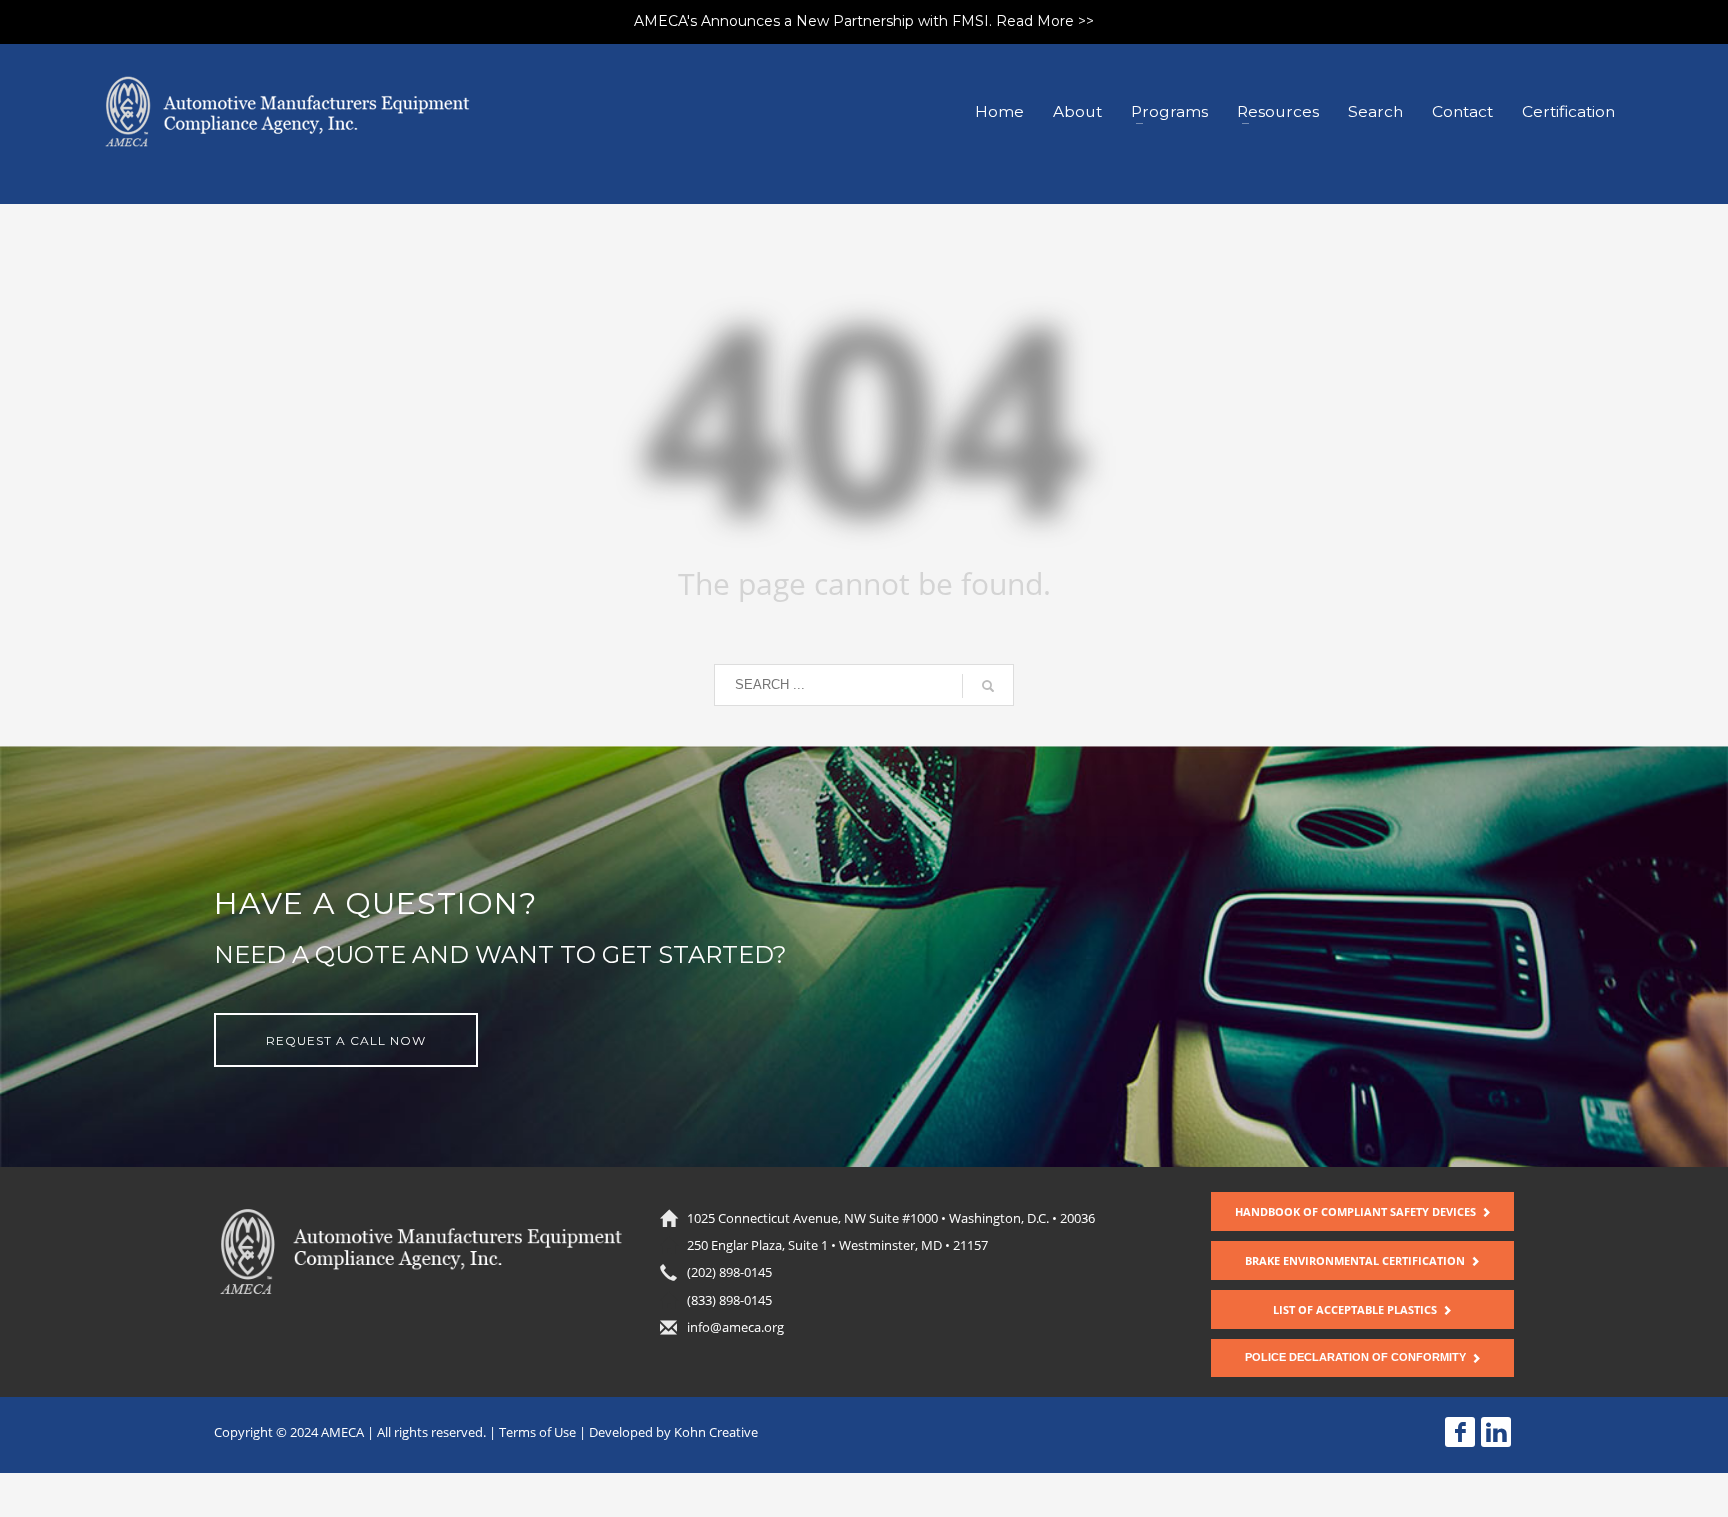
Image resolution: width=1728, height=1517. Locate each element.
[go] (988, 686)
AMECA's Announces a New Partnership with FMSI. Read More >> (864, 21)
